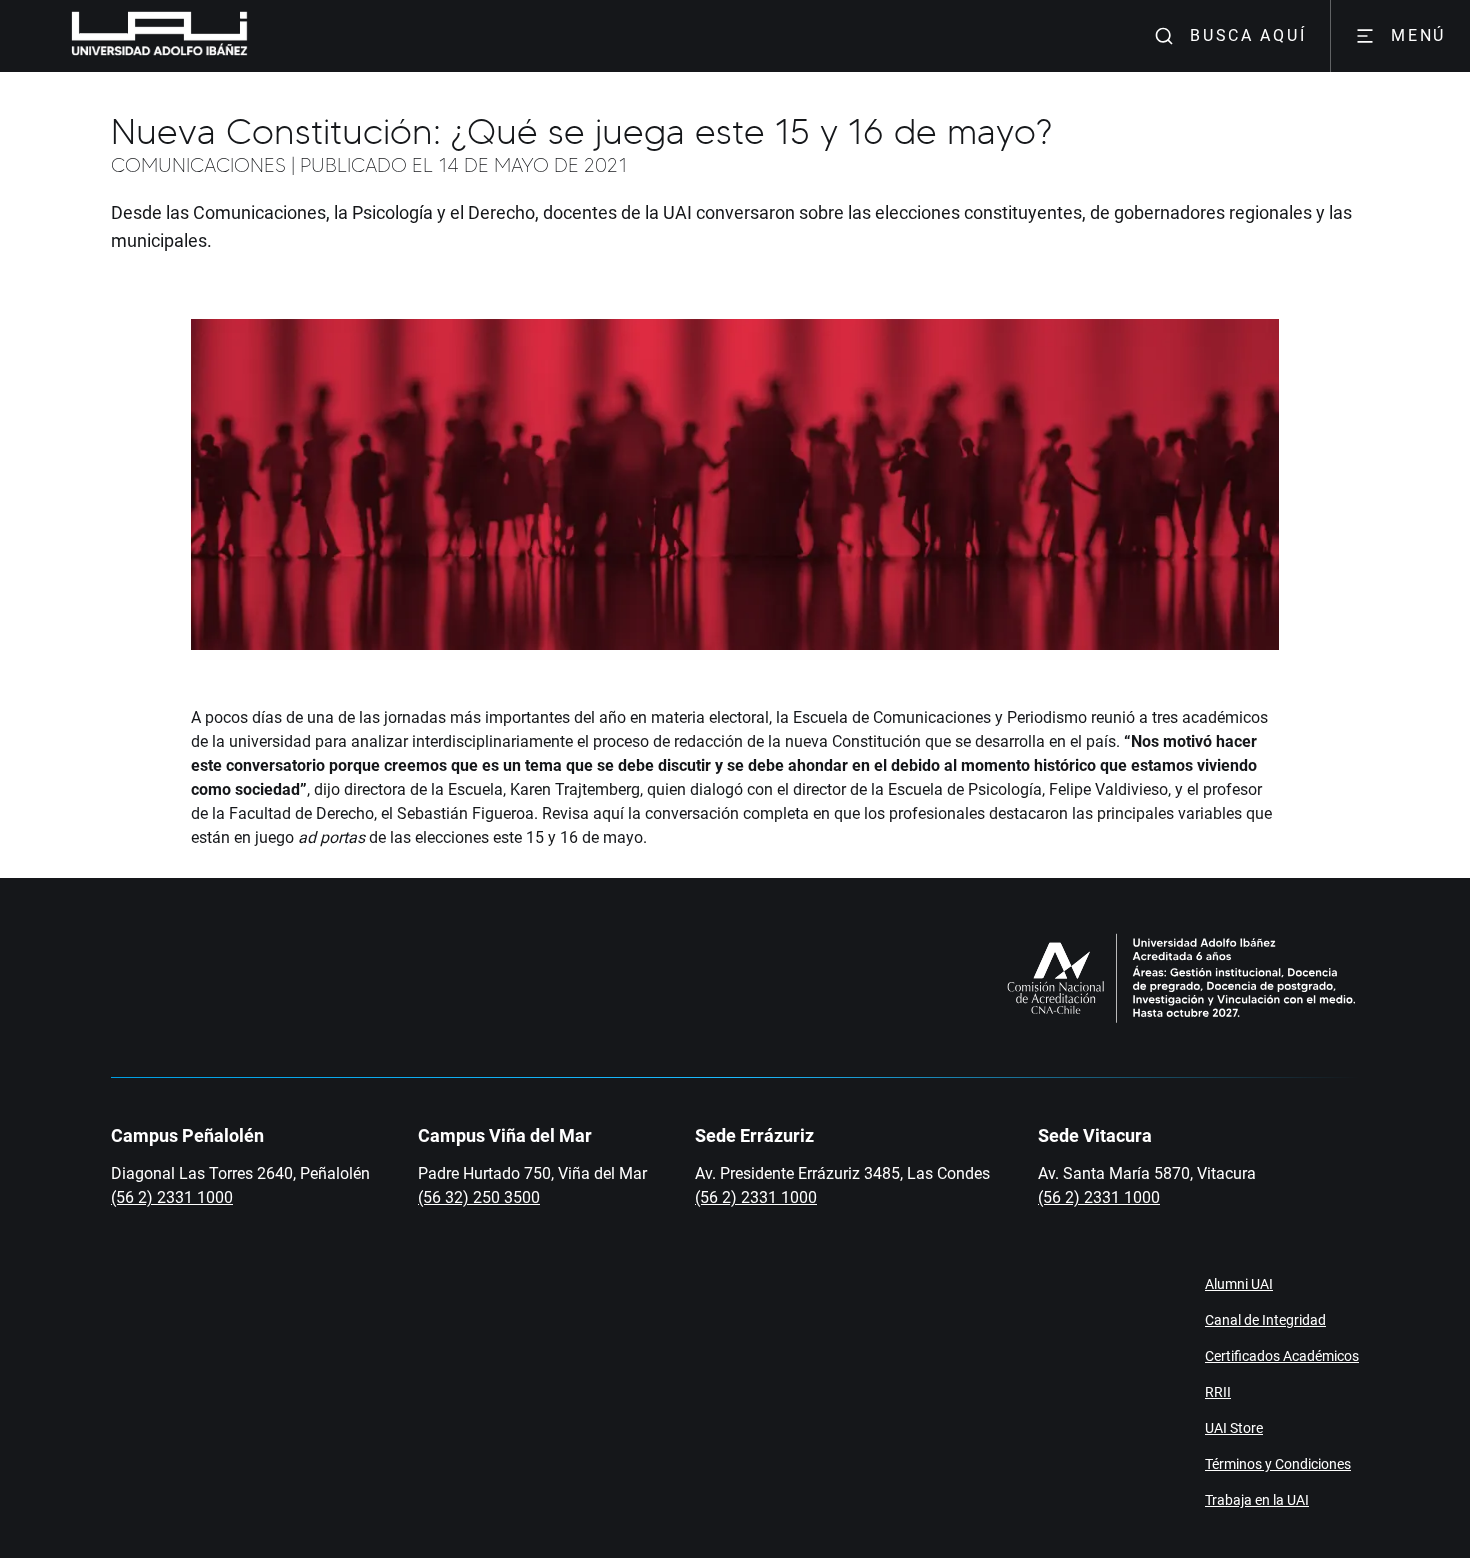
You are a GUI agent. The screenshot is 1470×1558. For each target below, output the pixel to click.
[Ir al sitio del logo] (256, 36)
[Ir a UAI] (128, 36)
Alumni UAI (1239, 1284)
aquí (608, 813)
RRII (1218, 1392)
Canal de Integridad (1265, 1320)
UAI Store (1234, 1428)
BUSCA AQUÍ (1248, 35)
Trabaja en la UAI (1257, 1500)
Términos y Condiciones (1278, 1464)
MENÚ (1418, 35)
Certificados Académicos (1282, 1356)
